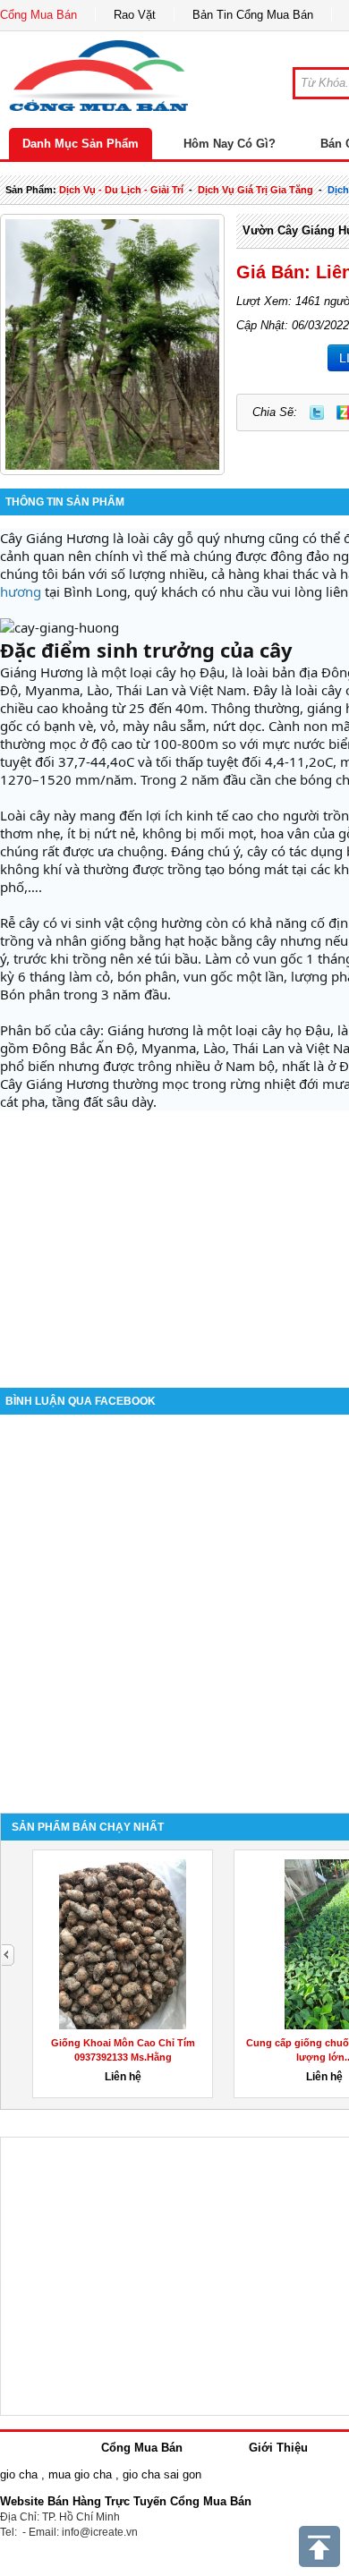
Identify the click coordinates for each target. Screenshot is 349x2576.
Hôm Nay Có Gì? (230, 144)
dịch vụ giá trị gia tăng (255, 190)
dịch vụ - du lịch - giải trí (121, 190)
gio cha (19, 2474)
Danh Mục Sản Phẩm (81, 144)
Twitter (317, 412)
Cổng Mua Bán (38, 15)
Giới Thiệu (278, 2448)
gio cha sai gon (162, 2474)
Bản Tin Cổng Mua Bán (253, 15)
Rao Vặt (135, 15)
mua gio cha (80, 2474)
